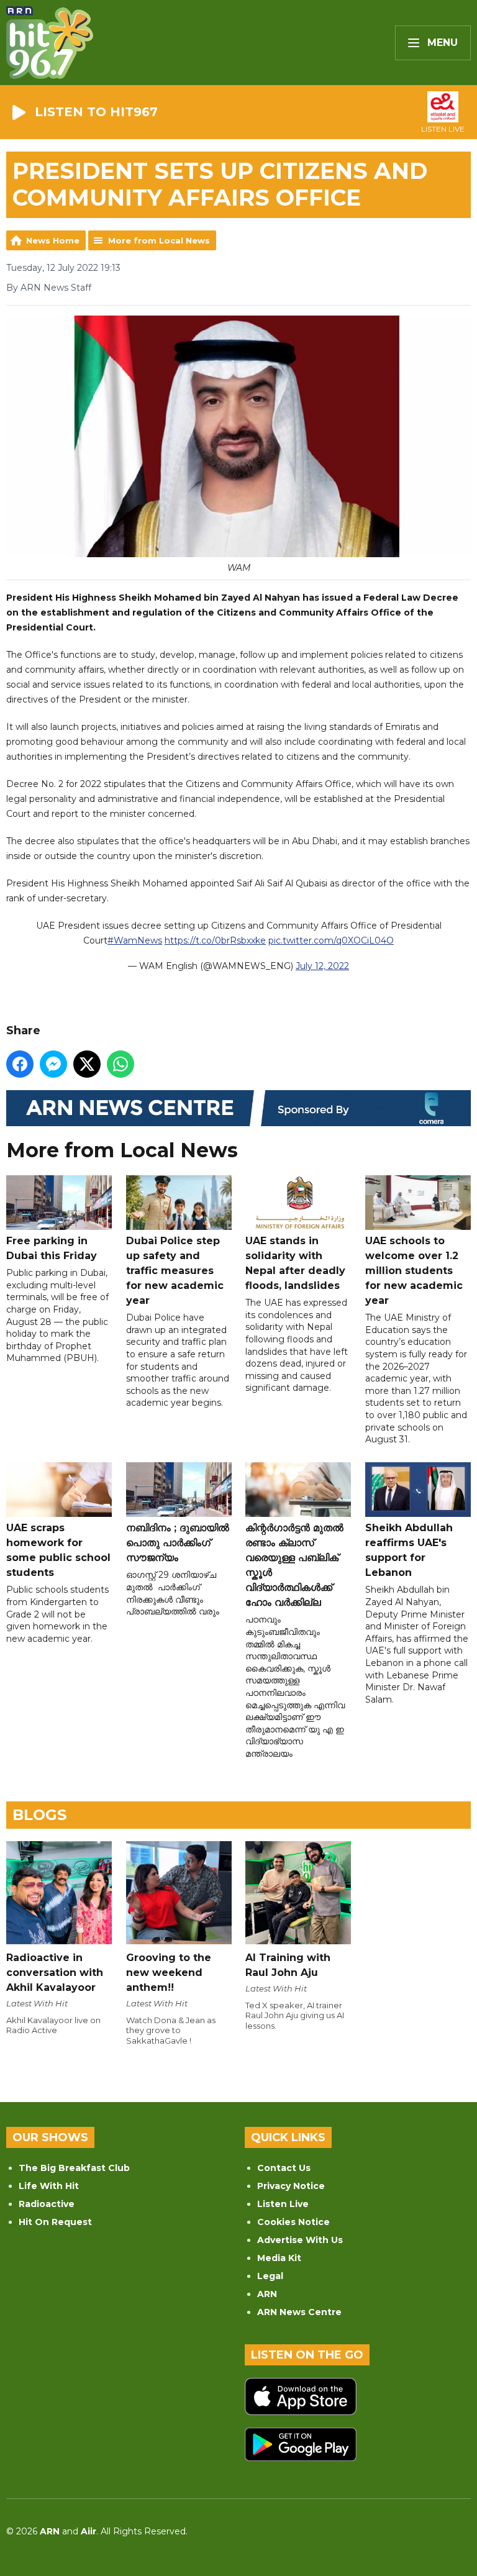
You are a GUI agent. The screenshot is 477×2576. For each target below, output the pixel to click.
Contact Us (284, 2168)
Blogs (39, 1815)
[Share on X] (87, 1064)
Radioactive (47, 2204)
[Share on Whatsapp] (120, 1064)
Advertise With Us (300, 2240)
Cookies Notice (293, 2222)
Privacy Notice (291, 2186)
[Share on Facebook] (20, 1064)
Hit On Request (55, 2222)
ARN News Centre (299, 2312)
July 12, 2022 (322, 966)
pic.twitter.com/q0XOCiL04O (331, 940)
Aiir (89, 2531)
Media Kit (279, 2258)
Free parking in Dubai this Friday (52, 1248)
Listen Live (283, 2204)
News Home (53, 240)
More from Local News (159, 240)
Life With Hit (49, 2186)
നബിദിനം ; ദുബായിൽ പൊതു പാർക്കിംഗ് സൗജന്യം (178, 1543)
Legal (270, 2276)
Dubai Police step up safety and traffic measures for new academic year (175, 1271)
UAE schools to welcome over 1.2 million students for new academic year (414, 1271)
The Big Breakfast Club (74, 2168)
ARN (267, 2294)
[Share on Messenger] (53, 1064)
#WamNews (135, 940)
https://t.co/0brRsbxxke (215, 940)
